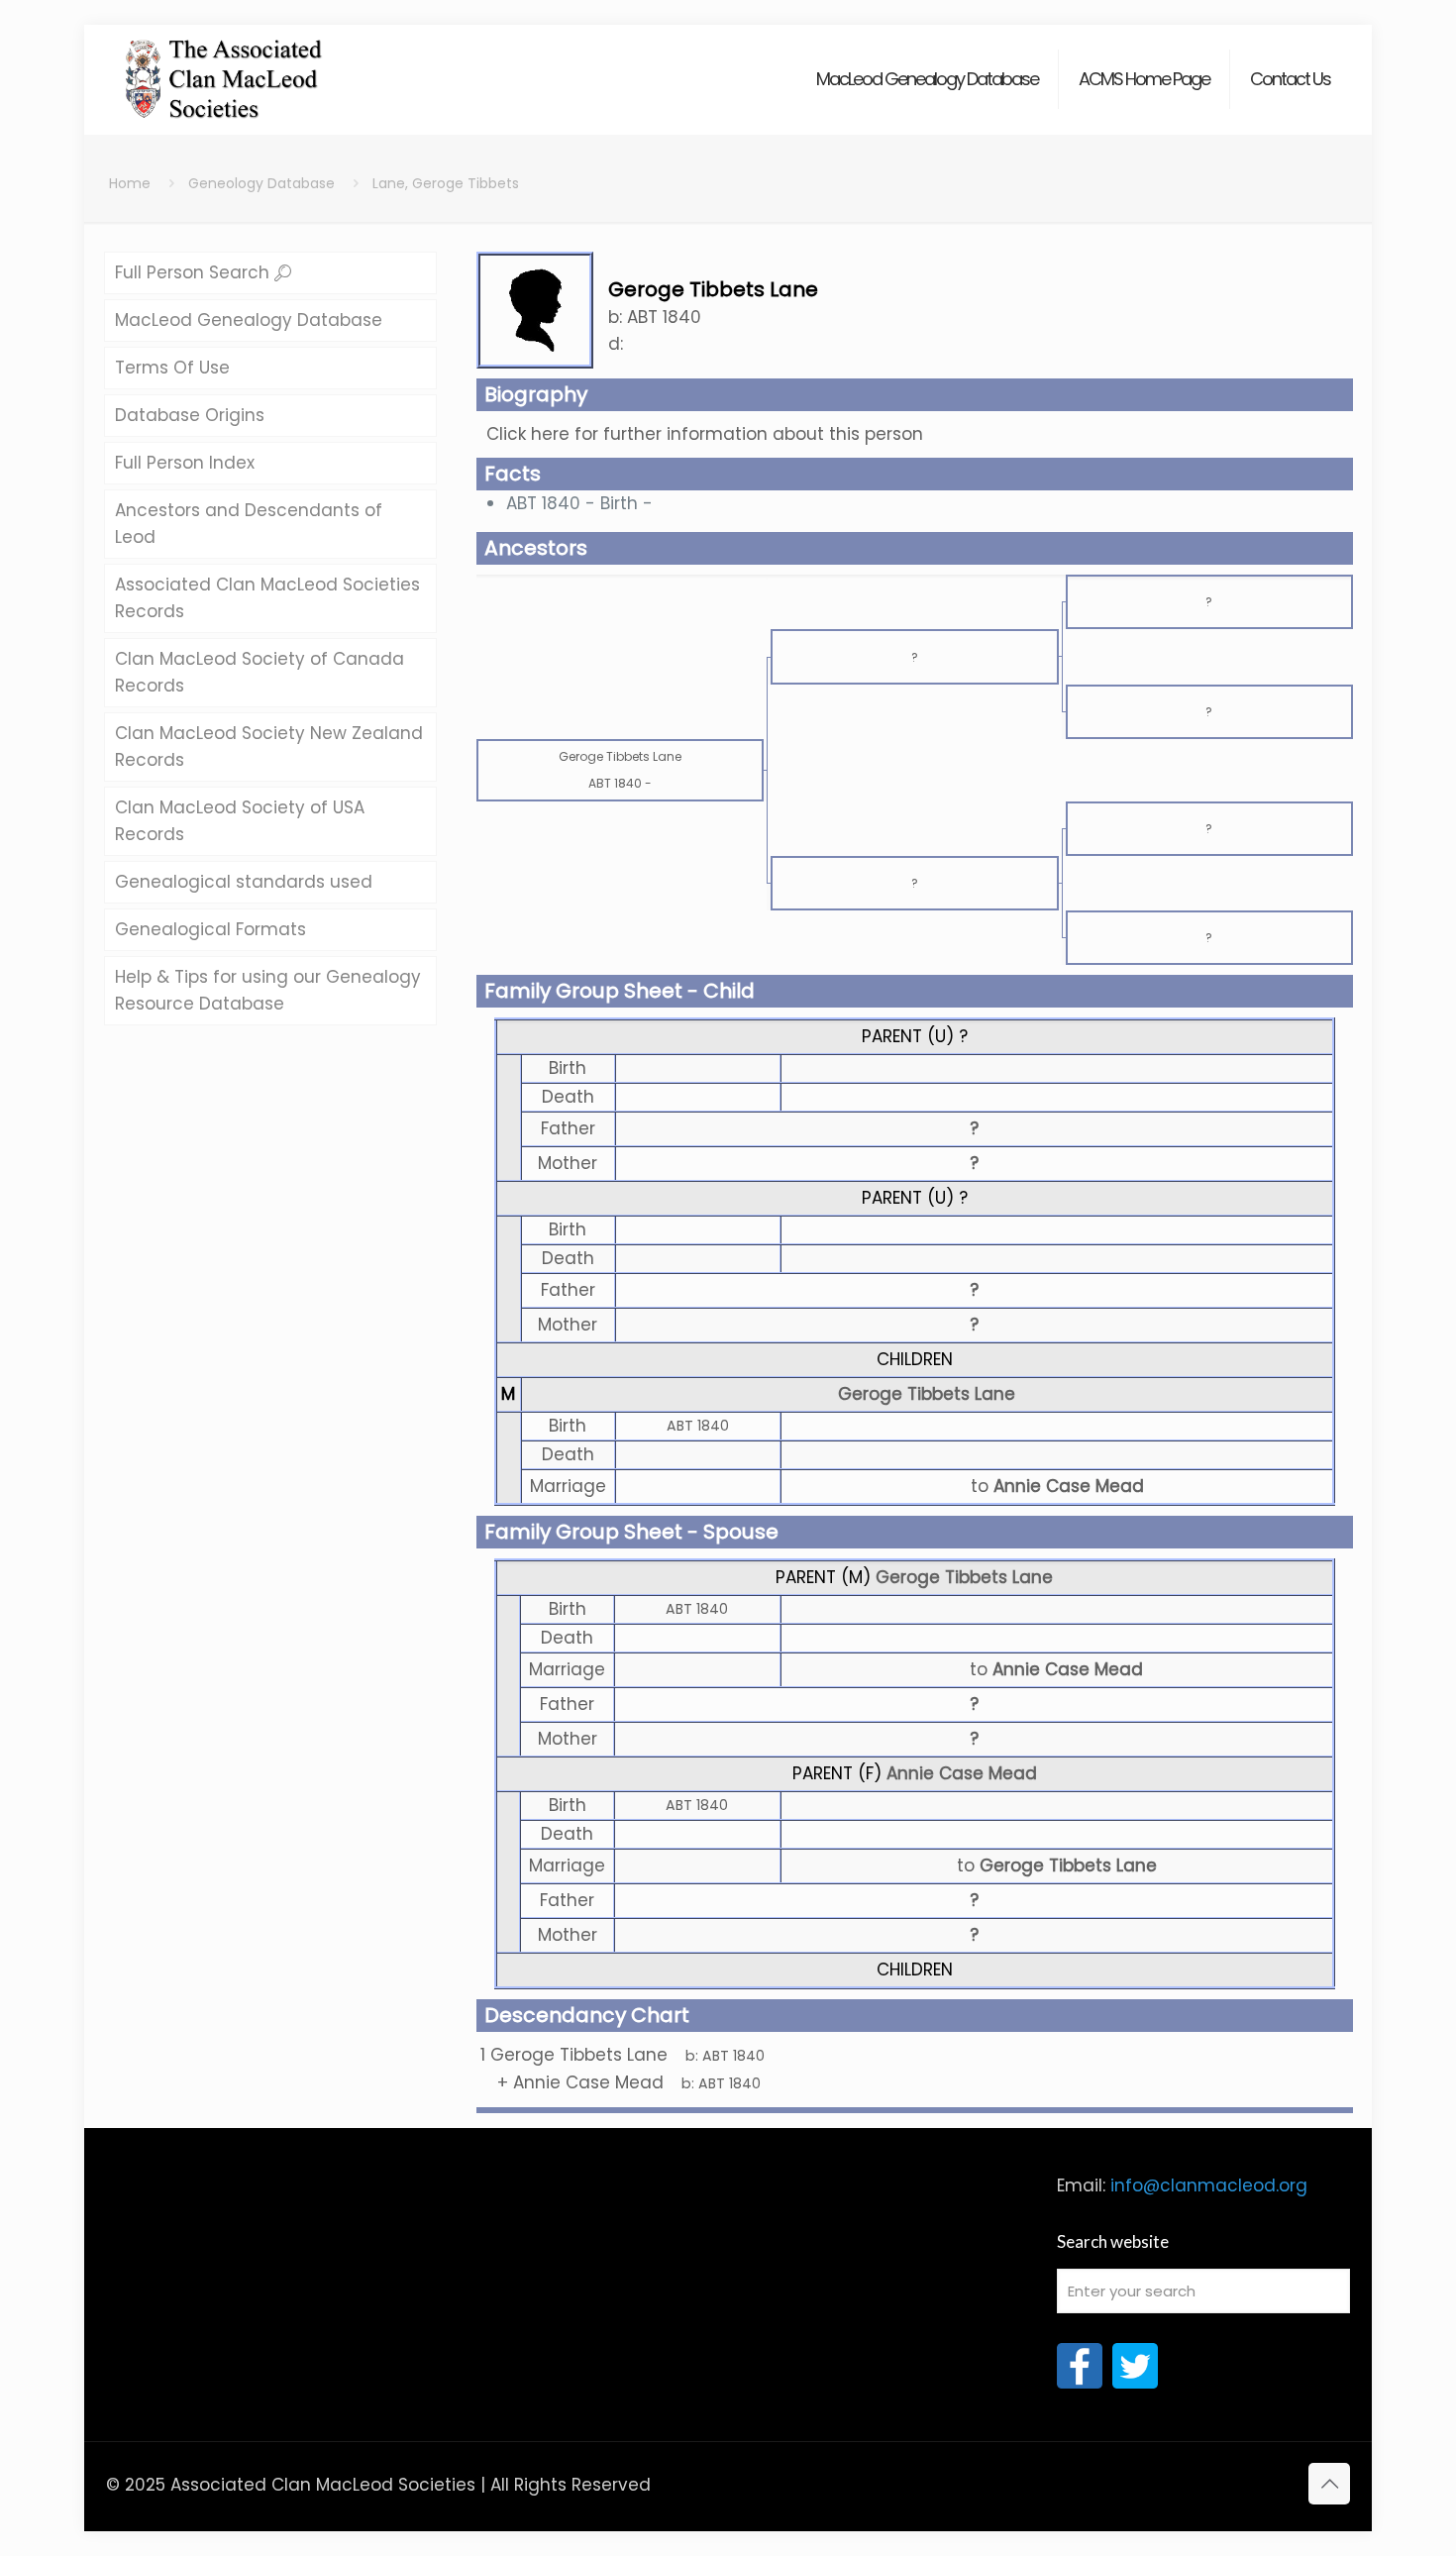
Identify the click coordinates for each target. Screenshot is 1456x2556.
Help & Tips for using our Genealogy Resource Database (268, 990)
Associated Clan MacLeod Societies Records (267, 598)
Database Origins (190, 415)
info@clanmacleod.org (1209, 2185)
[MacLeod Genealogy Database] (224, 69)
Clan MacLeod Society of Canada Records (260, 672)
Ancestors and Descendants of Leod (249, 524)
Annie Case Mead (962, 1773)
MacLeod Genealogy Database (249, 320)
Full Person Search (195, 272)
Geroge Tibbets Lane (927, 1394)
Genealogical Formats (210, 929)
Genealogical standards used (244, 882)
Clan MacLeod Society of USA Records (240, 821)
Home (130, 183)
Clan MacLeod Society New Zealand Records (269, 746)
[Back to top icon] (1329, 2484)
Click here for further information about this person (705, 434)
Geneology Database (261, 183)
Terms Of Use (172, 368)
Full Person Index (185, 463)
